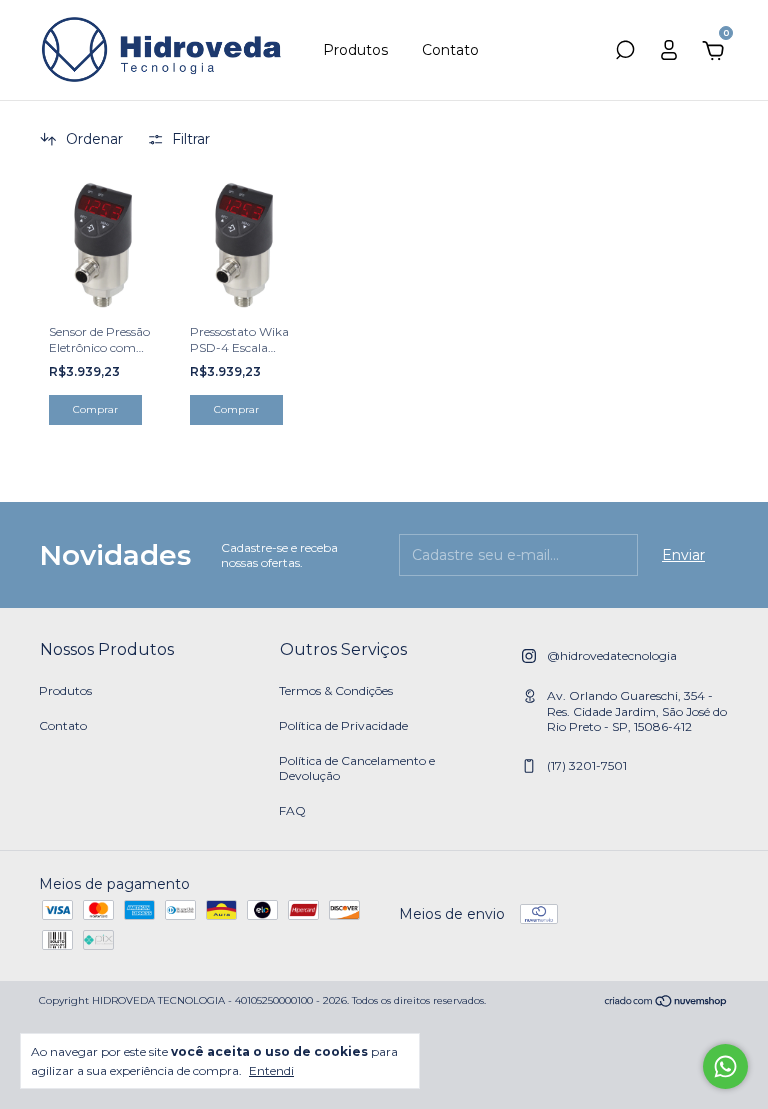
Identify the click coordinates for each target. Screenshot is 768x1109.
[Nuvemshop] (666, 1003)
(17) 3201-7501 (587, 765)
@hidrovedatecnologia (612, 655)
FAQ (292, 810)
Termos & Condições (336, 690)
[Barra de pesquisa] (625, 53)
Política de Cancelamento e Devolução (357, 768)
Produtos (355, 50)
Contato (450, 50)
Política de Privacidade (343, 725)
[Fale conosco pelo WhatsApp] (725, 1066)
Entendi (271, 1070)
